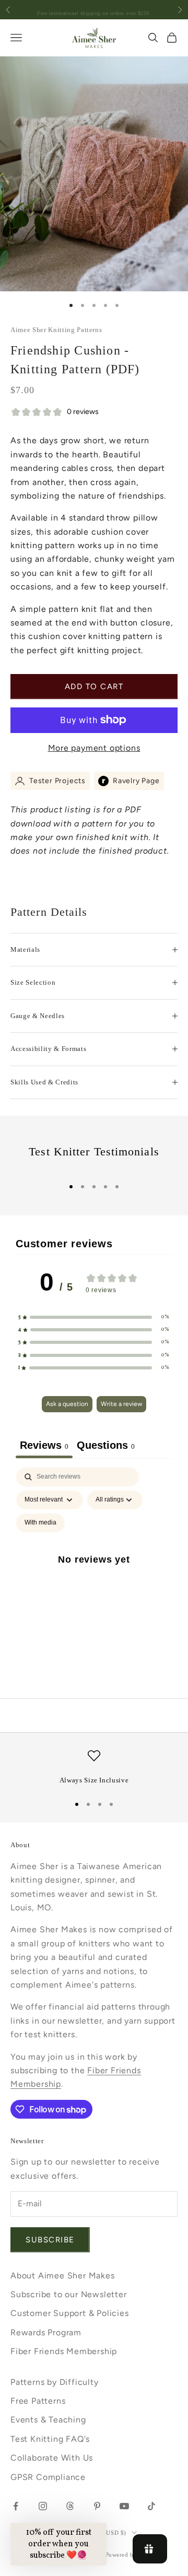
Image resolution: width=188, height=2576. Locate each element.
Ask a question (67, 1404)
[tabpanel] (94, 1572)
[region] (94, 1768)
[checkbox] (40, 1523)
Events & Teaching (48, 2420)
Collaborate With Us (52, 2458)
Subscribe (50, 2240)
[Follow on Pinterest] (97, 2506)
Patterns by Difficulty (55, 2382)
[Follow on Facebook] (16, 2506)
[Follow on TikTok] (151, 2506)
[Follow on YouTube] (124, 2506)
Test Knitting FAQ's (50, 2439)
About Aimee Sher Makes (63, 2276)
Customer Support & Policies (70, 2313)
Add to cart (94, 687)
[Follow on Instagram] (43, 2506)
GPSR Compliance (48, 2477)
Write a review (121, 1404)
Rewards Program (46, 2332)
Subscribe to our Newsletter (69, 2294)
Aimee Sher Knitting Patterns (56, 330)
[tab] (106, 1447)
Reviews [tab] (44, 1445)
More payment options (94, 748)
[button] (94, 1317)
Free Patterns (38, 2401)
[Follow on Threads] (70, 2506)
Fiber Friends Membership (64, 2351)
